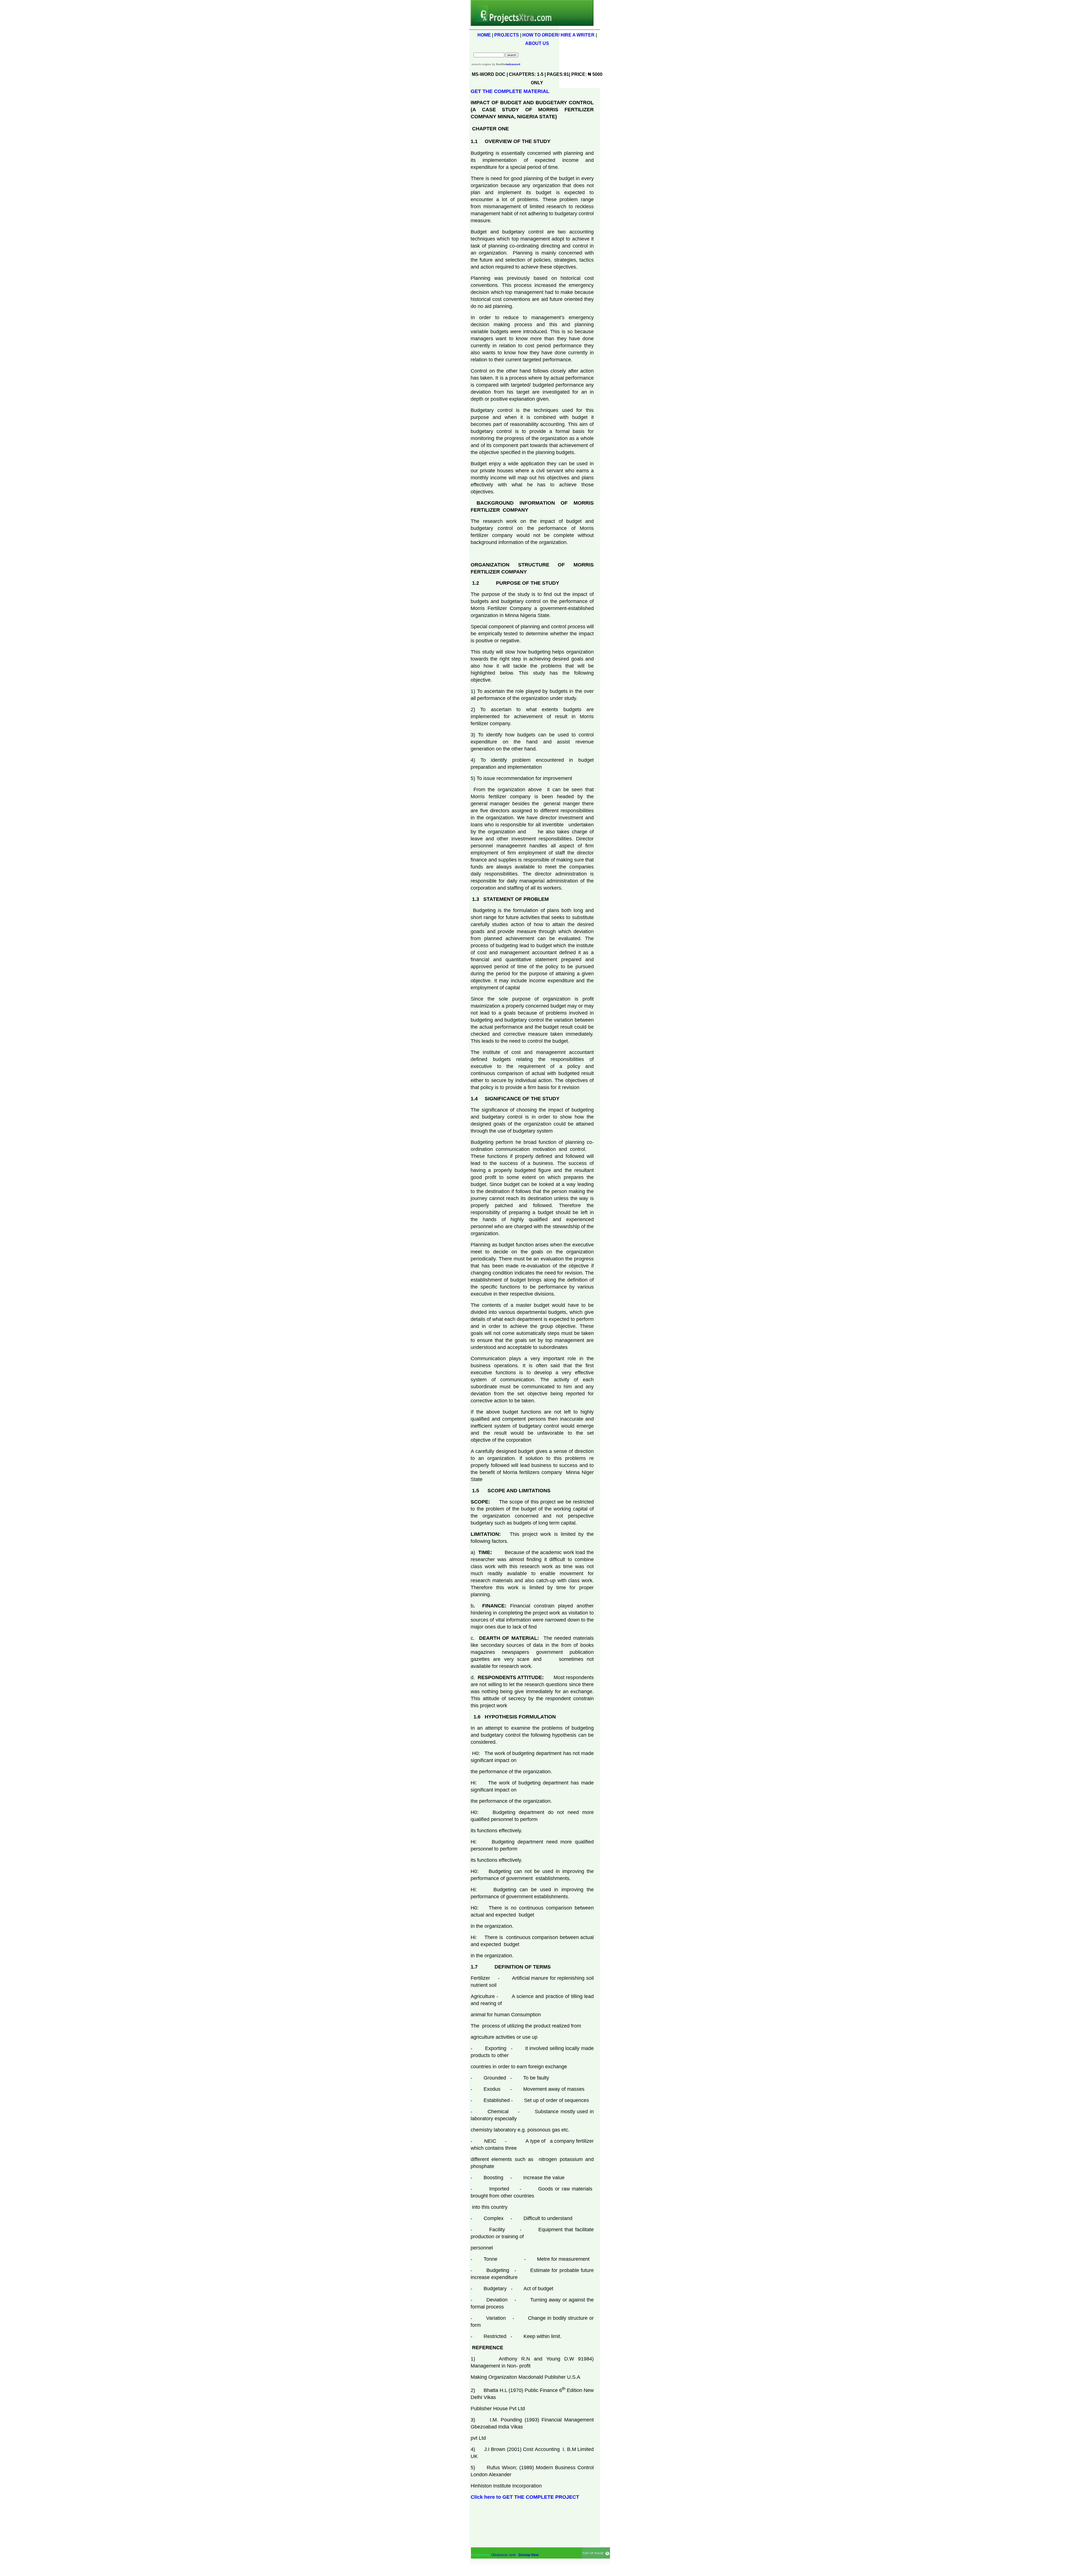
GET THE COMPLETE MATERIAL (510, 91)
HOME (484, 35)
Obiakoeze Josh (504, 2555)
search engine (481, 64)
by (499, 64)
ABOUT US (537, 43)
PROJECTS (507, 35)
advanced (513, 64)
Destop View (528, 2555)
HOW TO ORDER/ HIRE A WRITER (558, 35)
